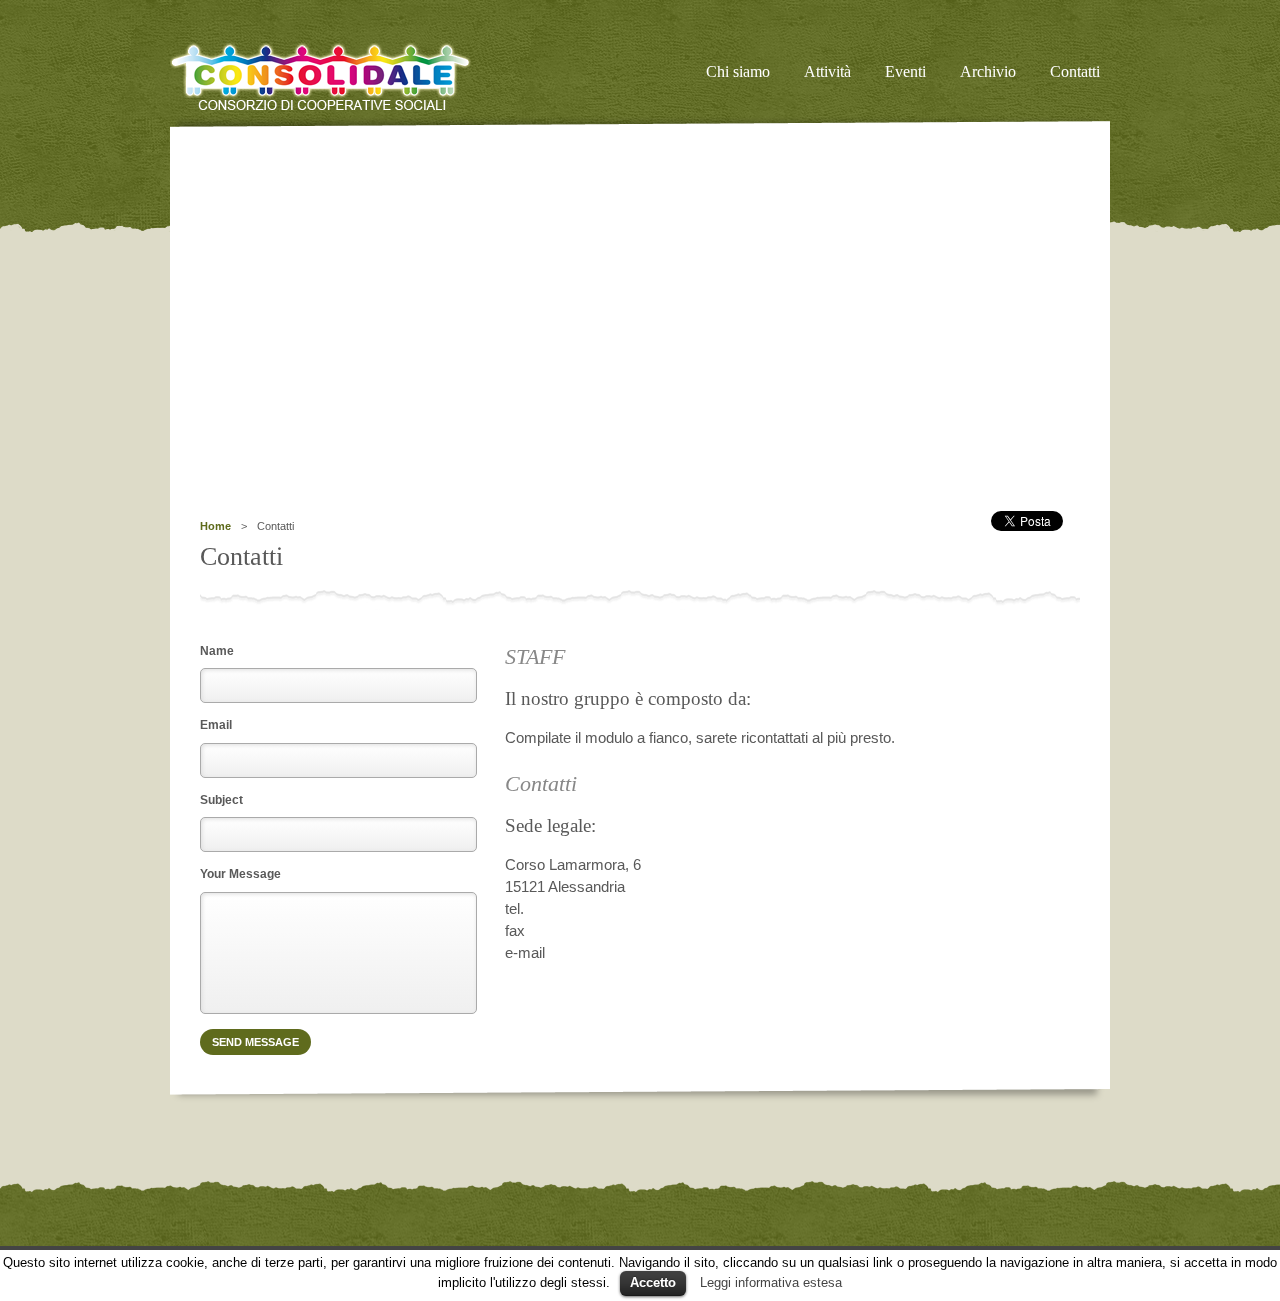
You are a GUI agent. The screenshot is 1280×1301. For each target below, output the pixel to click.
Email (216, 725)
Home (215, 526)
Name (217, 651)
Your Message (240, 874)
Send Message (255, 1042)
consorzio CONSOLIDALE (345, 77)
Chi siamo (738, 71)
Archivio (988, 71)
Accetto (653, 1282)
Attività (827, 71)
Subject (221, 800)
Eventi (905, 71)
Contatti (1075, 71)
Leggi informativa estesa (771, 1282)
